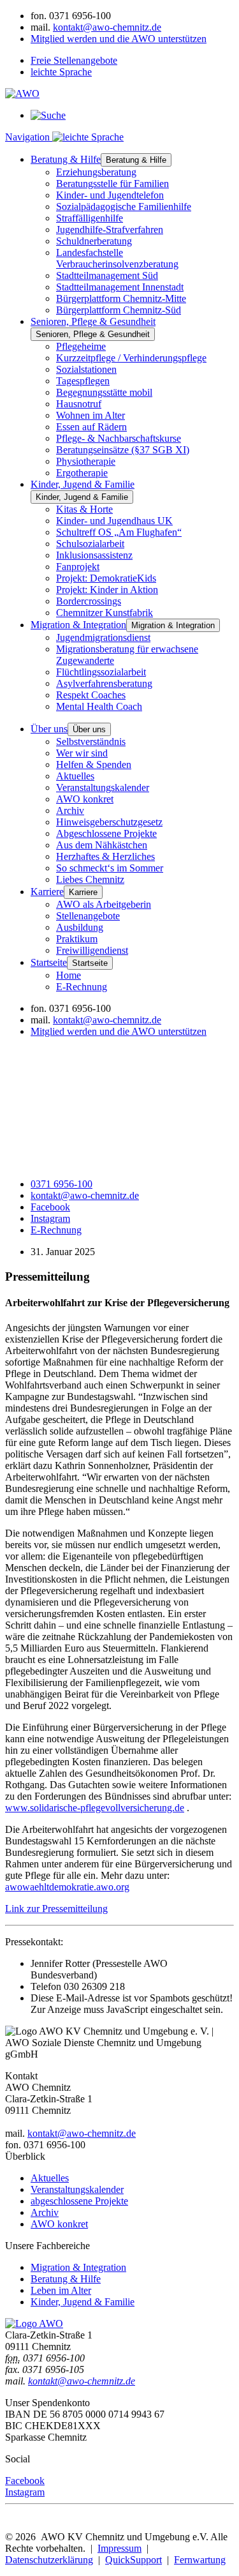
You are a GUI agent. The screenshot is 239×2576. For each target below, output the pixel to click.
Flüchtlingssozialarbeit (101, 672)
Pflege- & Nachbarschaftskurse (119, 438)
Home (69, 975)
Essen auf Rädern (91, 427)
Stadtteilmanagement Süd (107, 275)
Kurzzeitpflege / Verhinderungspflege (131, 358)
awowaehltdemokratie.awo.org (67, 1887)
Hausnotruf (79, 404)
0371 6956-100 (62, 1184)
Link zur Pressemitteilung (56, 1909)
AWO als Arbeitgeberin (104, 904)
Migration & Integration (78, 625)
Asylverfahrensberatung (104, 683)
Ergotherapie (82, 473)
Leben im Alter (61, 2290)
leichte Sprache (61, 72)
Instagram (50, 1218)
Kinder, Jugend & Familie (83, 484)
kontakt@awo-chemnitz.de (107, 27)
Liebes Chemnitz (90, 879)
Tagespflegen (83, 381)
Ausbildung (80, 927)
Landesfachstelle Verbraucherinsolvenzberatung (117, 258)
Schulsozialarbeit (90, 544)
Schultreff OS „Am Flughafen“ (119, 532)
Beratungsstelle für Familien (112, 184)
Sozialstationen (86, 369)
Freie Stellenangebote (74, 60)
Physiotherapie (86, 461)
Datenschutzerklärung (49, 2560)
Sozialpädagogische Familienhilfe (124, 207)
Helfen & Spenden (94, 765)
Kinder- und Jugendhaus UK (114, 521)
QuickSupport (134, 2560)
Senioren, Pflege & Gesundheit (93, 321)
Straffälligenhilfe (90, 218)
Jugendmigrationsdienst (103, 637)
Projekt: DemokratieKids (106, 578)
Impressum (119, 2548)
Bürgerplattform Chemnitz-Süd (119, 310)
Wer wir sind (82, 753)
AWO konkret (85, 799)
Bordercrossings (89, 601)
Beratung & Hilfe (66, 159)
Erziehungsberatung (96, 172)
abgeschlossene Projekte (79, 2201)
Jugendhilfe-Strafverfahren (110, 230)
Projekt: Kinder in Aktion (107, 590)
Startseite (49, 962)
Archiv (70, 810)
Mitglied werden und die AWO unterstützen (119, 39)
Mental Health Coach (99, 706)
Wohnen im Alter (91, 415)
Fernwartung (200, 2560)
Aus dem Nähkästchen (102, 845)
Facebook (50, 1207)
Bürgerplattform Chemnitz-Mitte (121, 298)
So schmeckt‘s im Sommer (110, 868)
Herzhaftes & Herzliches (105, 856)
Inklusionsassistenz (94, 555)
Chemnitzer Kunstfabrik (105, 613)
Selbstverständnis (91, 742)
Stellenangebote (88, 916)
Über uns (49, 729)
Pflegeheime (81, 346)
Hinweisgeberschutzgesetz (109, 822)
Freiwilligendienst (92, 950)
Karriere (47, 892)
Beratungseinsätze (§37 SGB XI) (123, 450)
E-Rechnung (82, 987)
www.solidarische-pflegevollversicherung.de (95, 1808)
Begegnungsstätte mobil (104, 392)
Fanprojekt (78, 567)
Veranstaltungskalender (103, 787)
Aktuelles (75, 776)
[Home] (34, 2324)
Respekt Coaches (91, 695)
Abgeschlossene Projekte (106, 833)
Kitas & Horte (84, 509)
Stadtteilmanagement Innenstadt (120, 287)
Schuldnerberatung (94, 241)
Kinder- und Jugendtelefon (110, 195)
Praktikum (77, 939)
